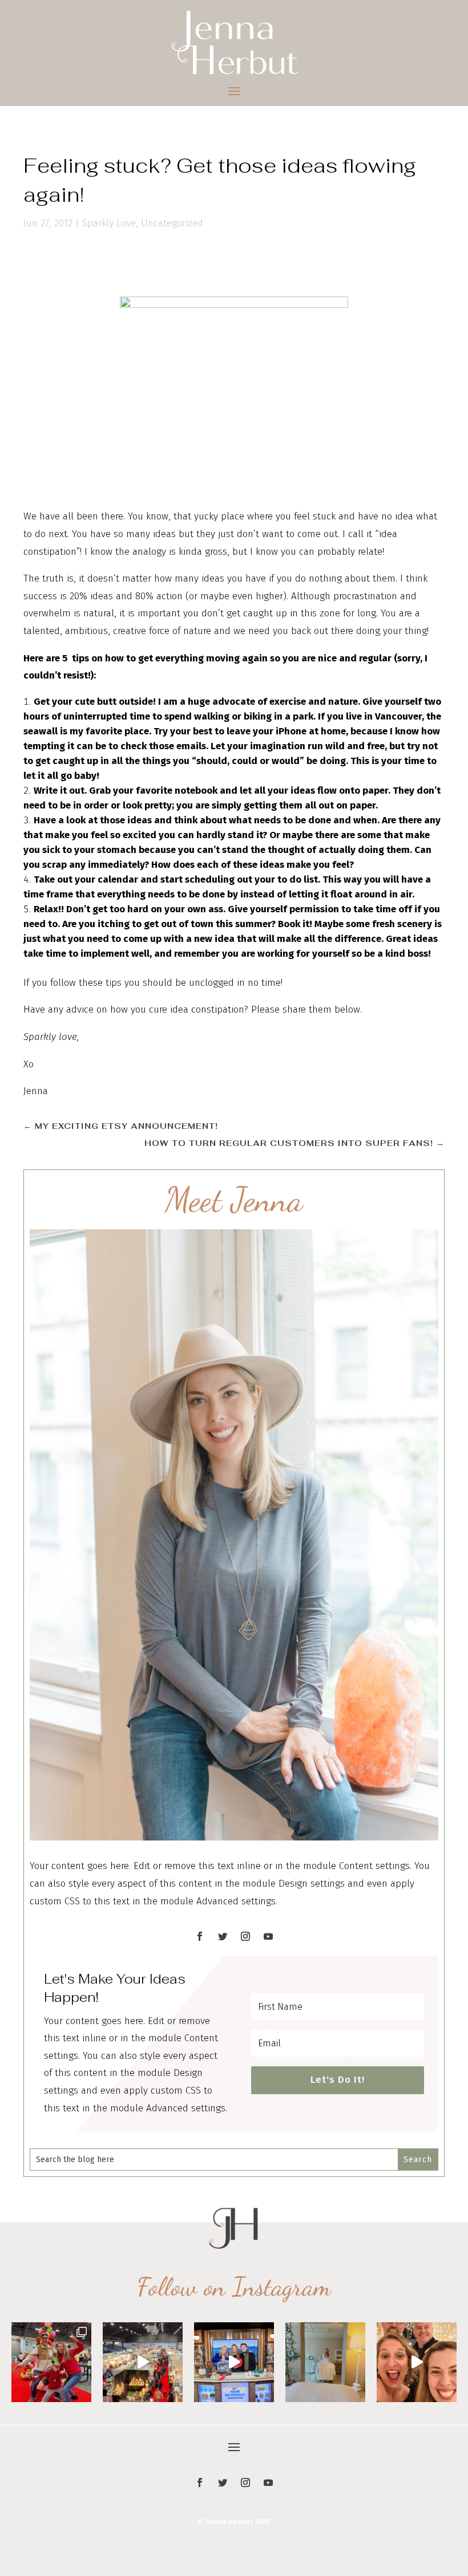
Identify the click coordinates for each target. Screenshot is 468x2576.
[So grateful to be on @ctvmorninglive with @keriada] (234, 2362)
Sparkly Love (109, 223)
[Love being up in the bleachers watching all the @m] (143, 2362)
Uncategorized (172, 223)
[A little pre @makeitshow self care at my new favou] (325, 2362)
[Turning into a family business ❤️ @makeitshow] (51, 2362)
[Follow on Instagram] (245, 1936)
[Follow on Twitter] (223, 1936)
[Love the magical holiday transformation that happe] (417, 2362)
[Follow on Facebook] (200, 1936)
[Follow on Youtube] (268, 1936)
